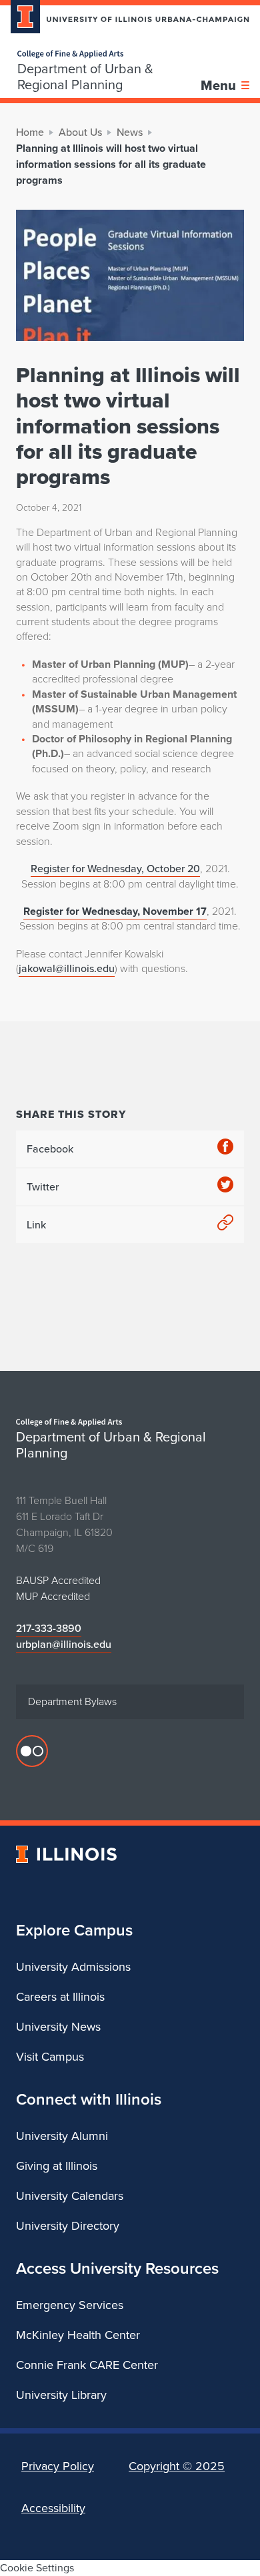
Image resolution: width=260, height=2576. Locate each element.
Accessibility (53, 2508)
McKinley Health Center (78, 2335)
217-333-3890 (49, 1628)
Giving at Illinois (57, 2166)
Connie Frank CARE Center (87, 2365)
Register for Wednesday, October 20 (115, 869)
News (130, 132)
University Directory (68, 2226)
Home (30, 132)
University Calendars (70, 2196)
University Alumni (62, 2136)
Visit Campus (50, 2057)
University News (58, 2027)
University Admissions (73, 1967)
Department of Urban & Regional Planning (85, 77)
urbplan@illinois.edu (64, 1644)
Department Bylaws (72, 1701)
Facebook (50, 1149)
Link (36, 1225)
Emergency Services (70, 2305)
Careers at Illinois (60, 1997)
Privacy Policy (58, 2466)
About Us (80, 132)
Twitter (43, 1187)
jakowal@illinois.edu (67, 968)
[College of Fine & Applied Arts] (109, 54)
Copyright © (177, 2466)
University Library (61, 2395)
